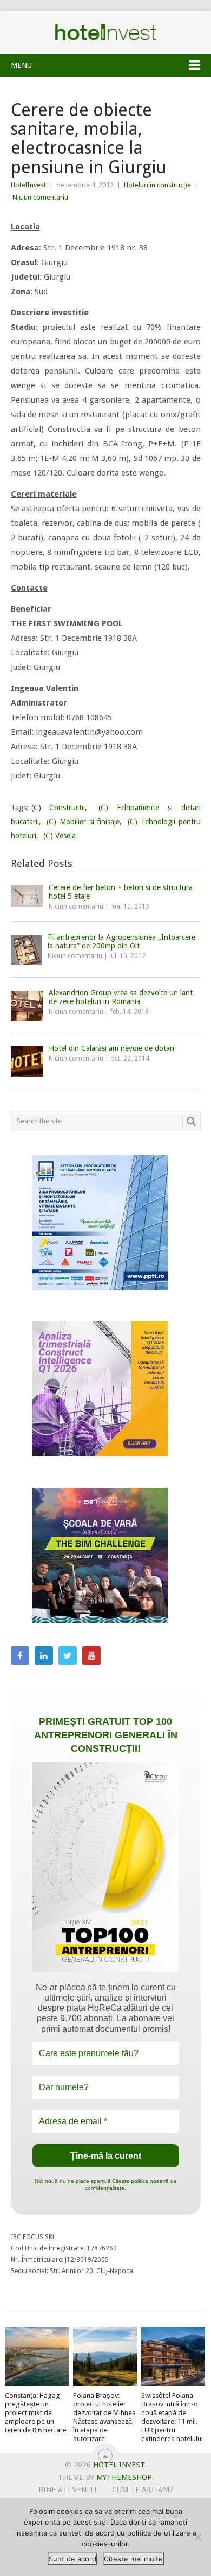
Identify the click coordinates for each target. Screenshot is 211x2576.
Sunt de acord (72, 2559)
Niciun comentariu (40, 197)
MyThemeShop (124, 2477)
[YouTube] (91, 1656)
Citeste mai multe (133, 2559)
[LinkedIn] (44, 1656)
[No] (197, 2537)
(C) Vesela (60, 836)
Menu (21, 65)
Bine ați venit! (67, 2490)
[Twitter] (68, 1656)
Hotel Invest (105, 32)
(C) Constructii (58, 808)
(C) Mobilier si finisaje (83, 822)
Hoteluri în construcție (157, 185)
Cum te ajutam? (143, 2490)
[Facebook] (20, 1656)
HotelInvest (28, 185)
